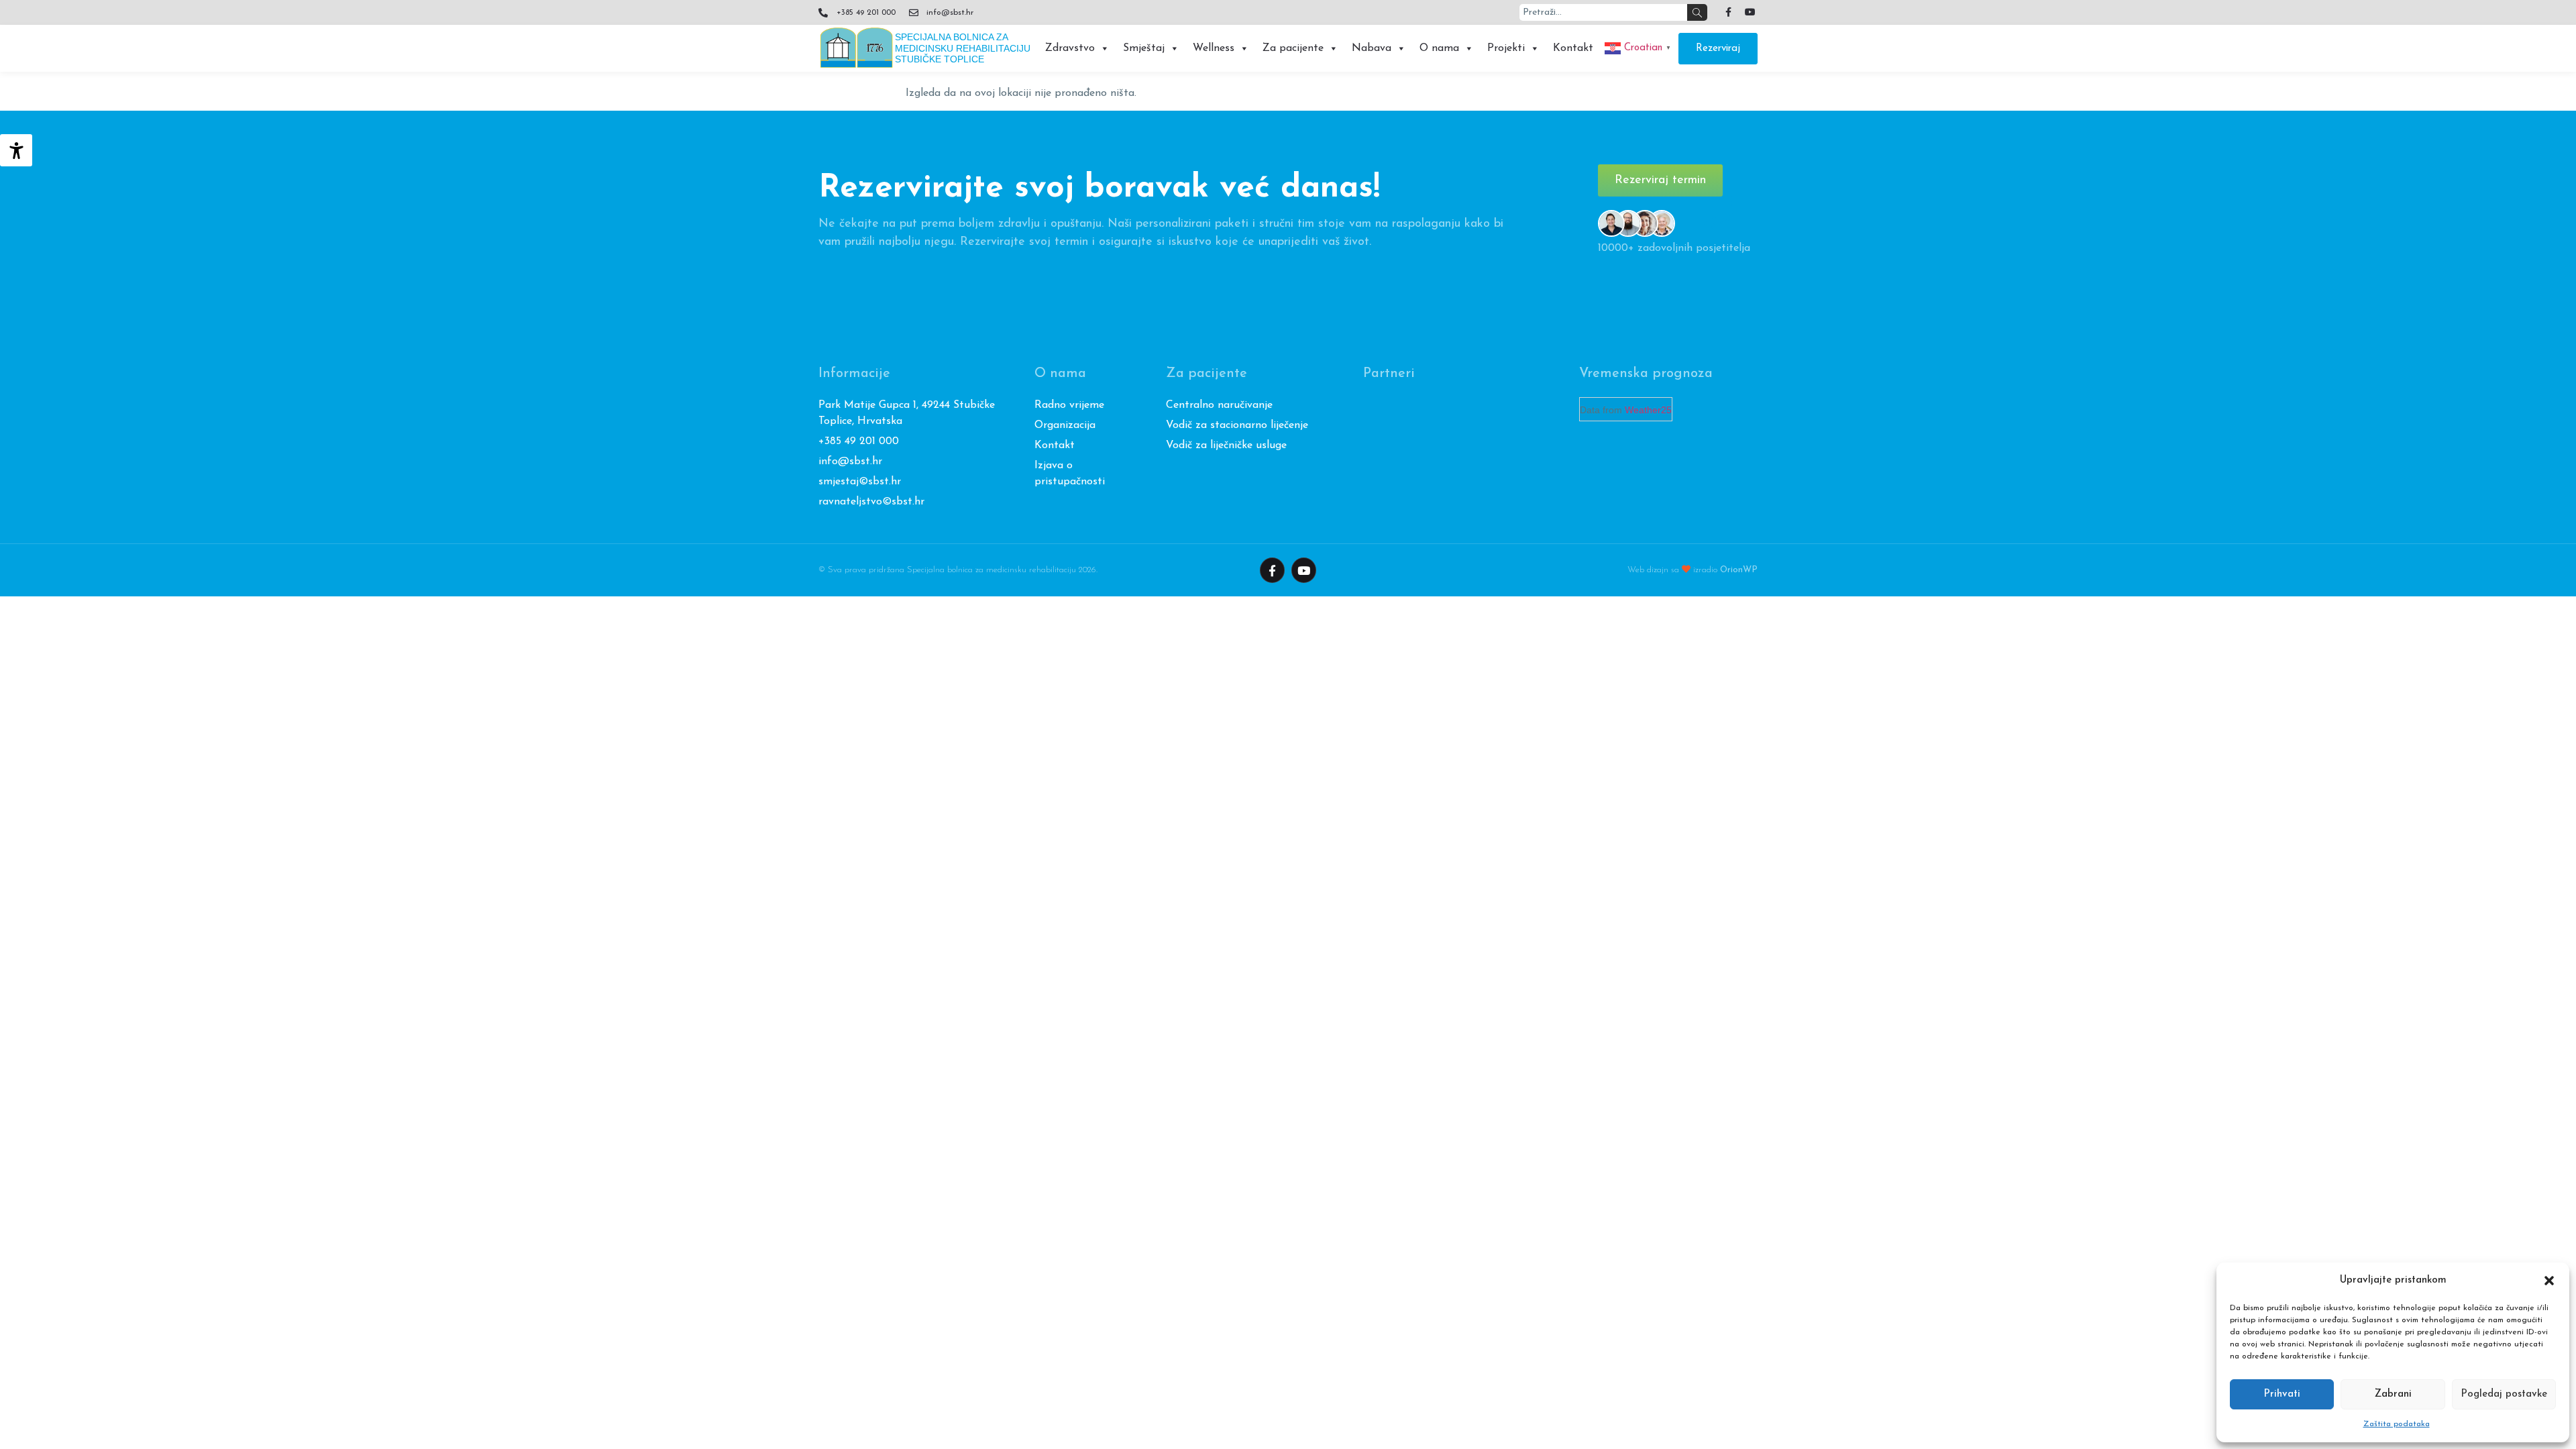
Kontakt (1573, 48)
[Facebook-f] (1728, 12)
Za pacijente (1293, 48)
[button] (2549, 1281)
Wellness (1214, 48)
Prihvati (2282, 1394)
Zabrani (2393, 1394)
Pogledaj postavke (2504, 1394)
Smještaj (1144, 48)
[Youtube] (1750, 12)
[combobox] (1603, 12)
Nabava (1372, 48)
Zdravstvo (1070, 48)
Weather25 (1648, 410)
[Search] (1697, 12)
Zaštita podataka (2397, 1424)
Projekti (1506, 48)
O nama (1439, 48)
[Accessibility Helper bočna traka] (16, 150)
